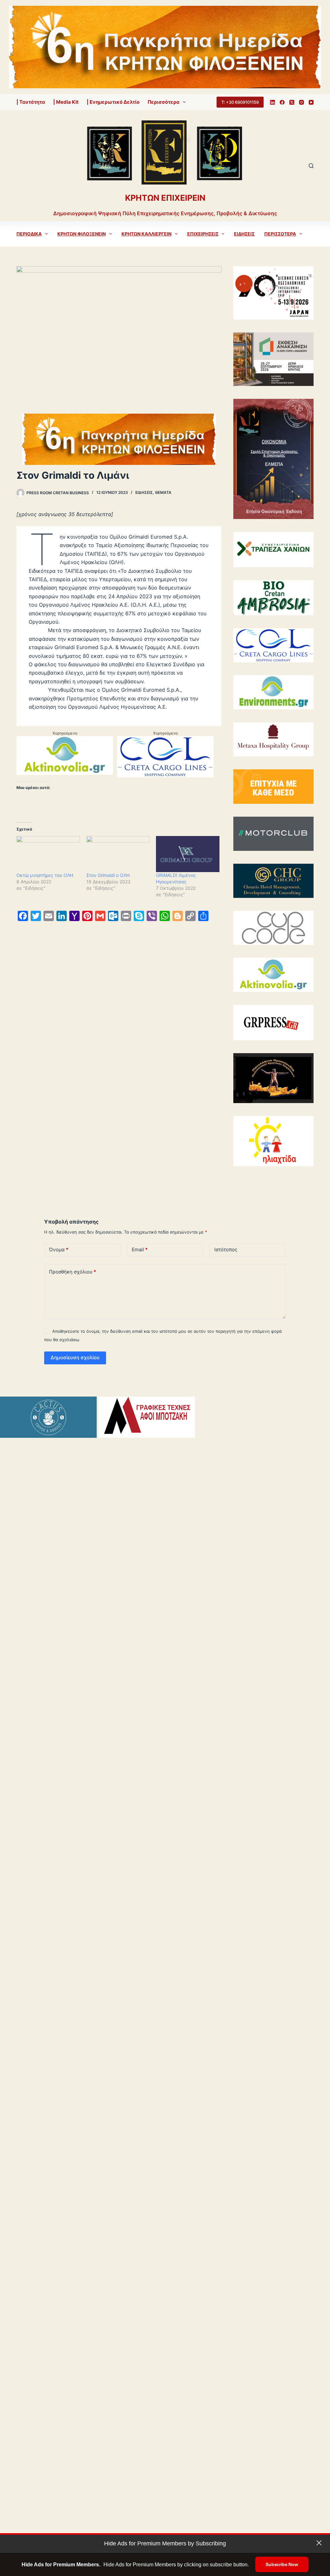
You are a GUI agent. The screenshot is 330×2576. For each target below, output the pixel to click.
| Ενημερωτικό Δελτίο (113, 102)
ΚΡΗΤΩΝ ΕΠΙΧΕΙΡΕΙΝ (165, 198)
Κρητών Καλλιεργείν (146, 234)
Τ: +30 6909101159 (240, 102)
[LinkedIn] (272, 102)
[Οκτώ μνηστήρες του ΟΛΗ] (48, 854)
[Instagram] (301, 102)
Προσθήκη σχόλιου (73, 1272)
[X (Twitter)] (292, 102)
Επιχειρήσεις (203, 234)
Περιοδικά (29, 234)
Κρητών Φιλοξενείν (82, 234)
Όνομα (59, 1250)
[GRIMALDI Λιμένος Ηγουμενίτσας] (188, 854)
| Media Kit (66, 102)
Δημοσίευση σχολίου (75, 1357)
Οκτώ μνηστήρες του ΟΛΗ (45, 875)
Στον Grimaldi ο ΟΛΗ (108, 875)
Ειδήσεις (244, 234)
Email (140, 1250)
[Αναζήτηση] (311, 166)
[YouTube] (311, 102)
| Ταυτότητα (31, 102)
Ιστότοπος (226, 1250)
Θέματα (163, 492)
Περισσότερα (164, 102)
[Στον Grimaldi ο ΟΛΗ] (118, 854)
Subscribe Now (282, 2564)
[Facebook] (282, 102)
